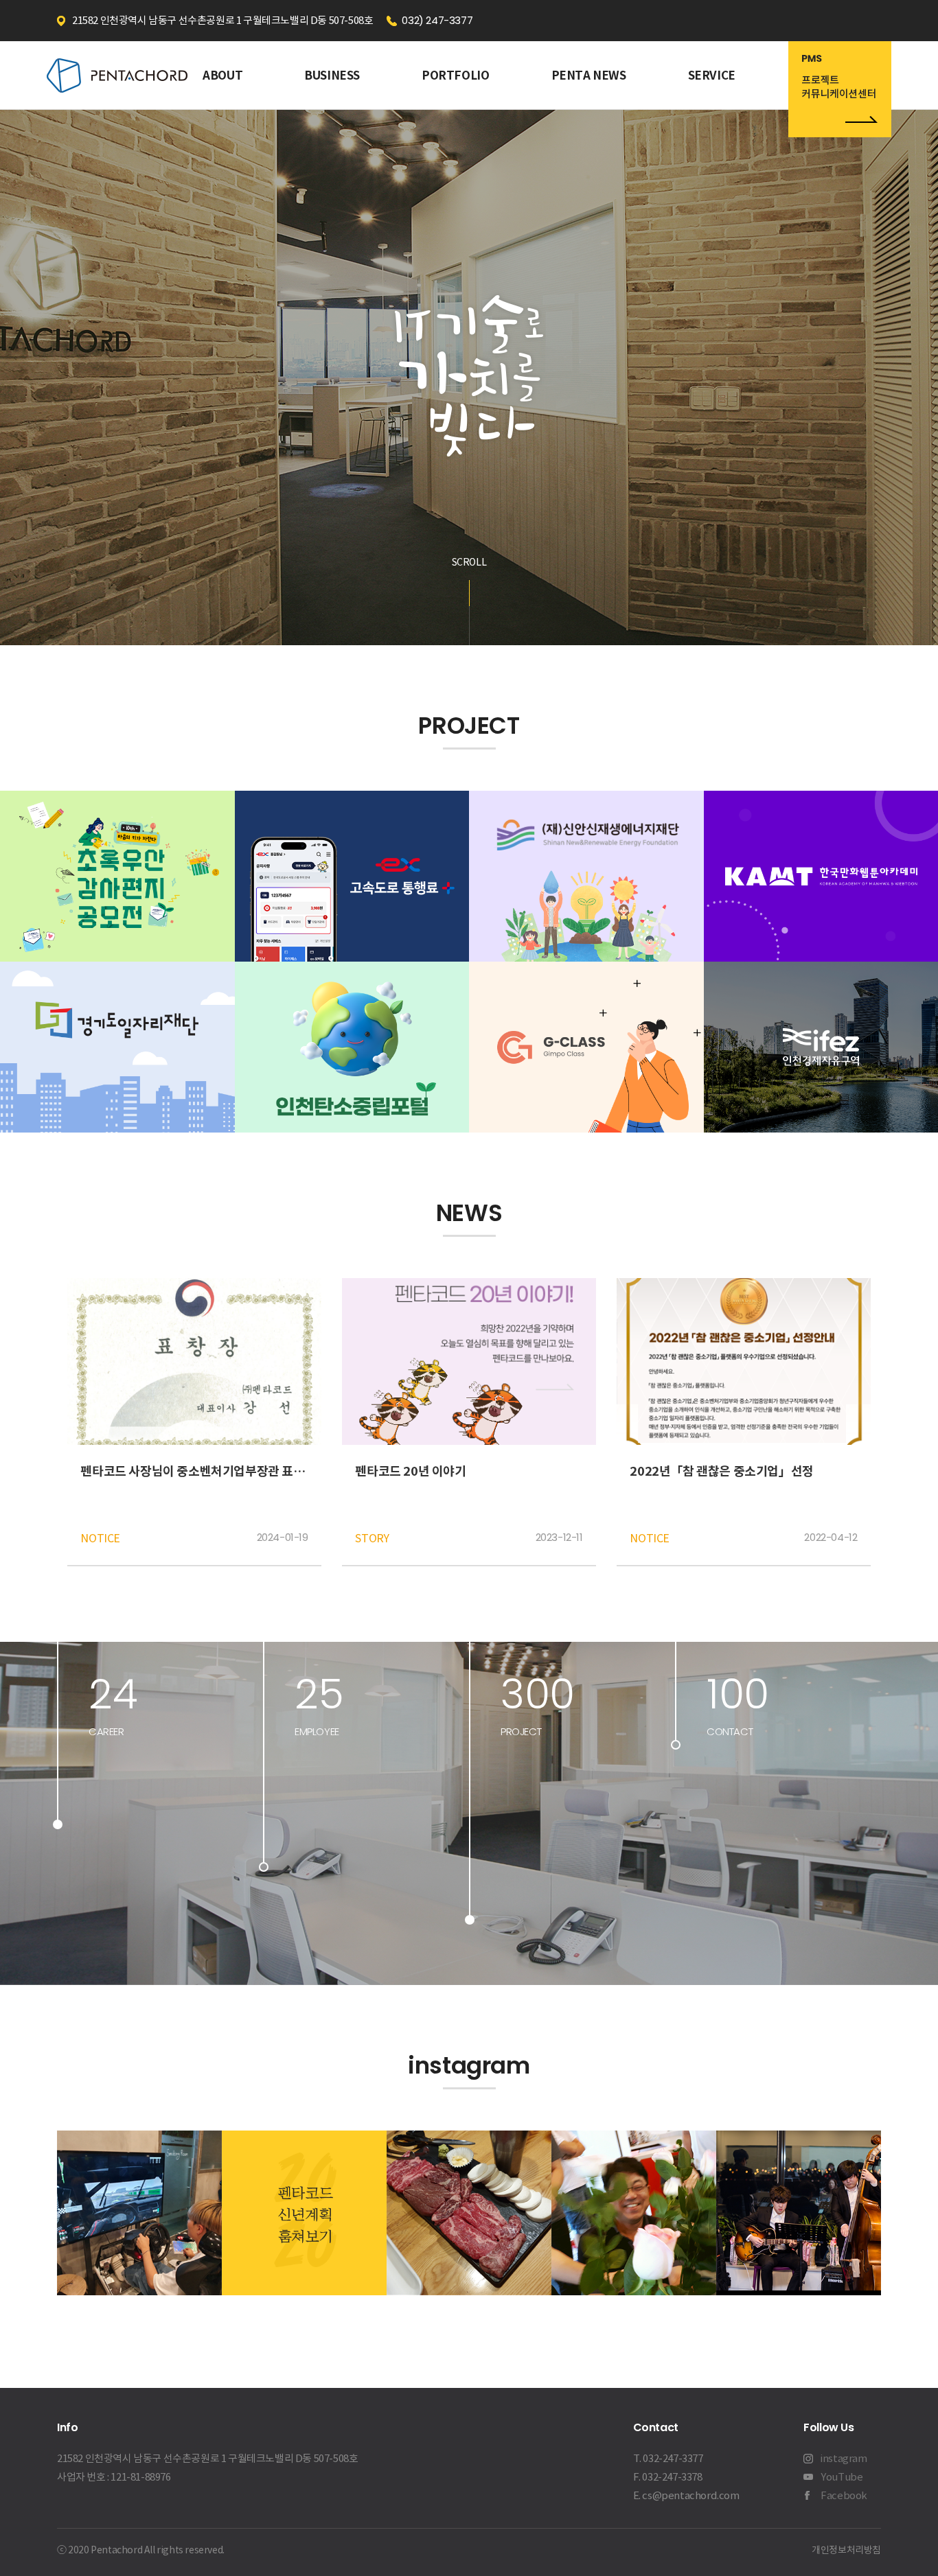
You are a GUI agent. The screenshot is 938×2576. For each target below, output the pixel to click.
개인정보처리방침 (846, 2550)
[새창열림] (840, 89)
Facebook (844, 2495)
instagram (844, 2458)
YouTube (842, 2477)
